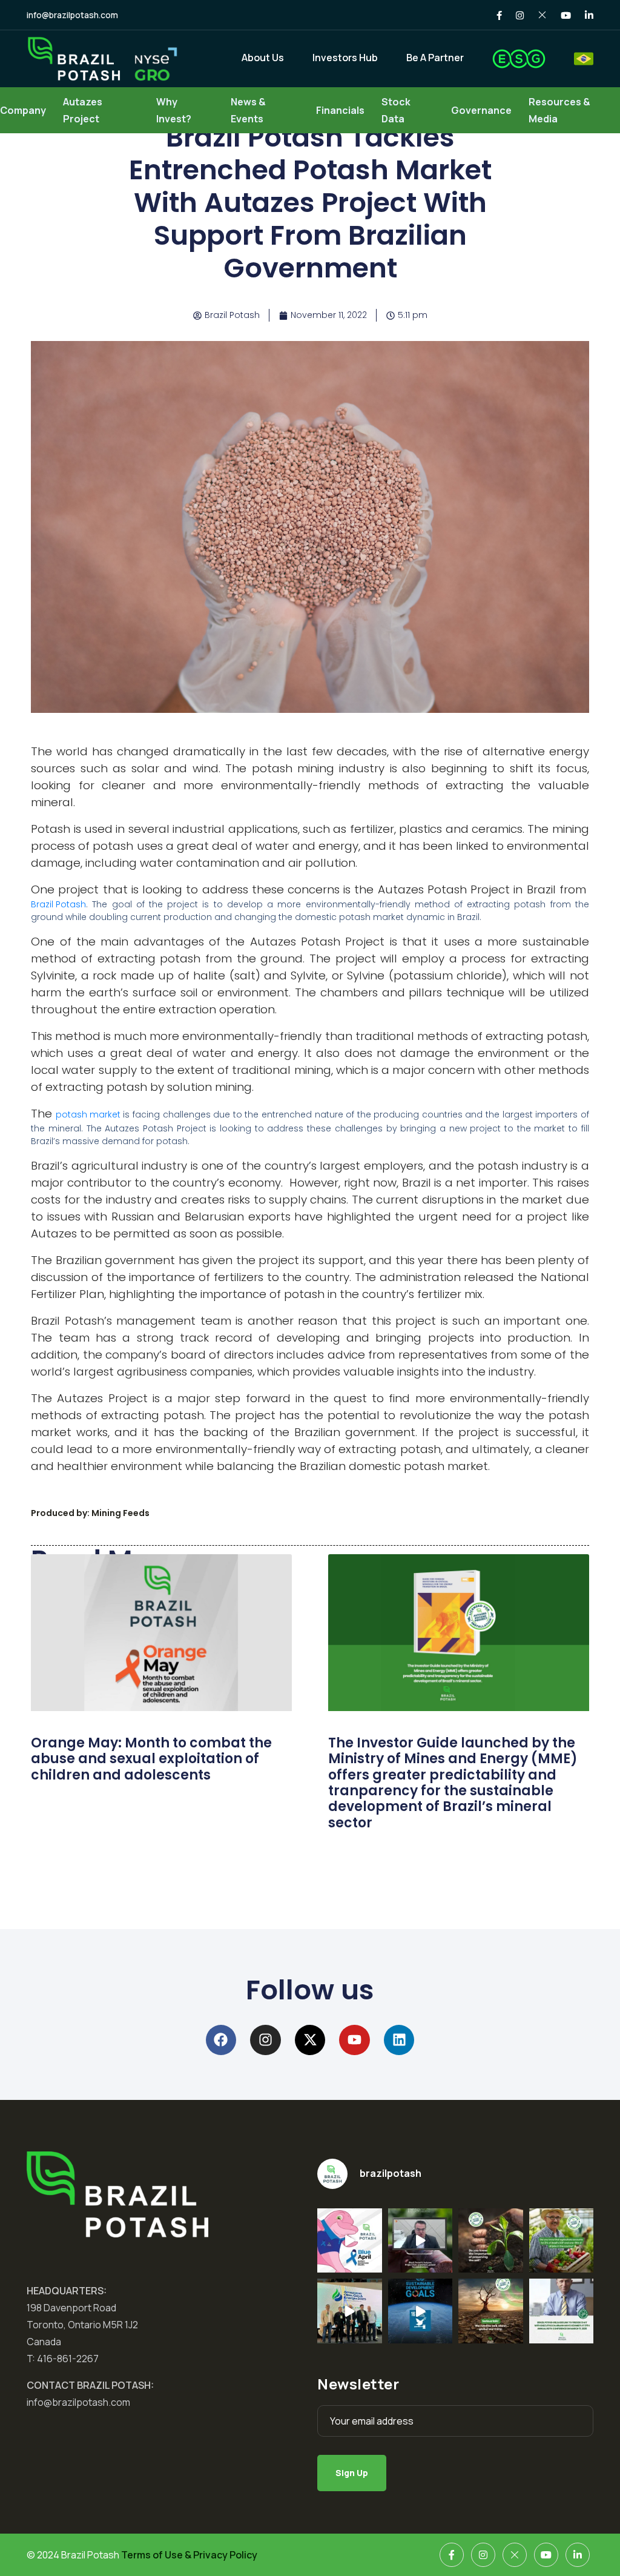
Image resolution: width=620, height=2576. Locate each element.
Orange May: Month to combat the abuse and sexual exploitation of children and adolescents (151, 1759)
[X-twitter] (310, 2040)
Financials (340, 110)
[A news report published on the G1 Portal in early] (491, 2311)
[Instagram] (265, 2040)
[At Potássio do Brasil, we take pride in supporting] (562, 2241)
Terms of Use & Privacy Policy (189, 2555)
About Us (263, 58)
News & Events (248, 110)
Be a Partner (435, 58)
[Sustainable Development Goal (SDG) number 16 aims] (420, 2311)
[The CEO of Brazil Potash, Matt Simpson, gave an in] (420, 2241)
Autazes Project (83, 110)
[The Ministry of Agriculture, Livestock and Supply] (491, 2241)
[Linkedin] (399, 2040)
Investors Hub (345, 58)
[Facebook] (221, 2040)
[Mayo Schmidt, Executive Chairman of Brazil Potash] (562, 2311)
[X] (515, 2555)
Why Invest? (174, 110)
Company (23, 110)
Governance (481, 110)
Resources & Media (559, 110)
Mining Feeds (120, 1513)
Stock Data (396, 110)
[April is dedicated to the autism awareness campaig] (350, 2241)
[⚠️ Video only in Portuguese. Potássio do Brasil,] (350, 2311)
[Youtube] (355, 2040)
